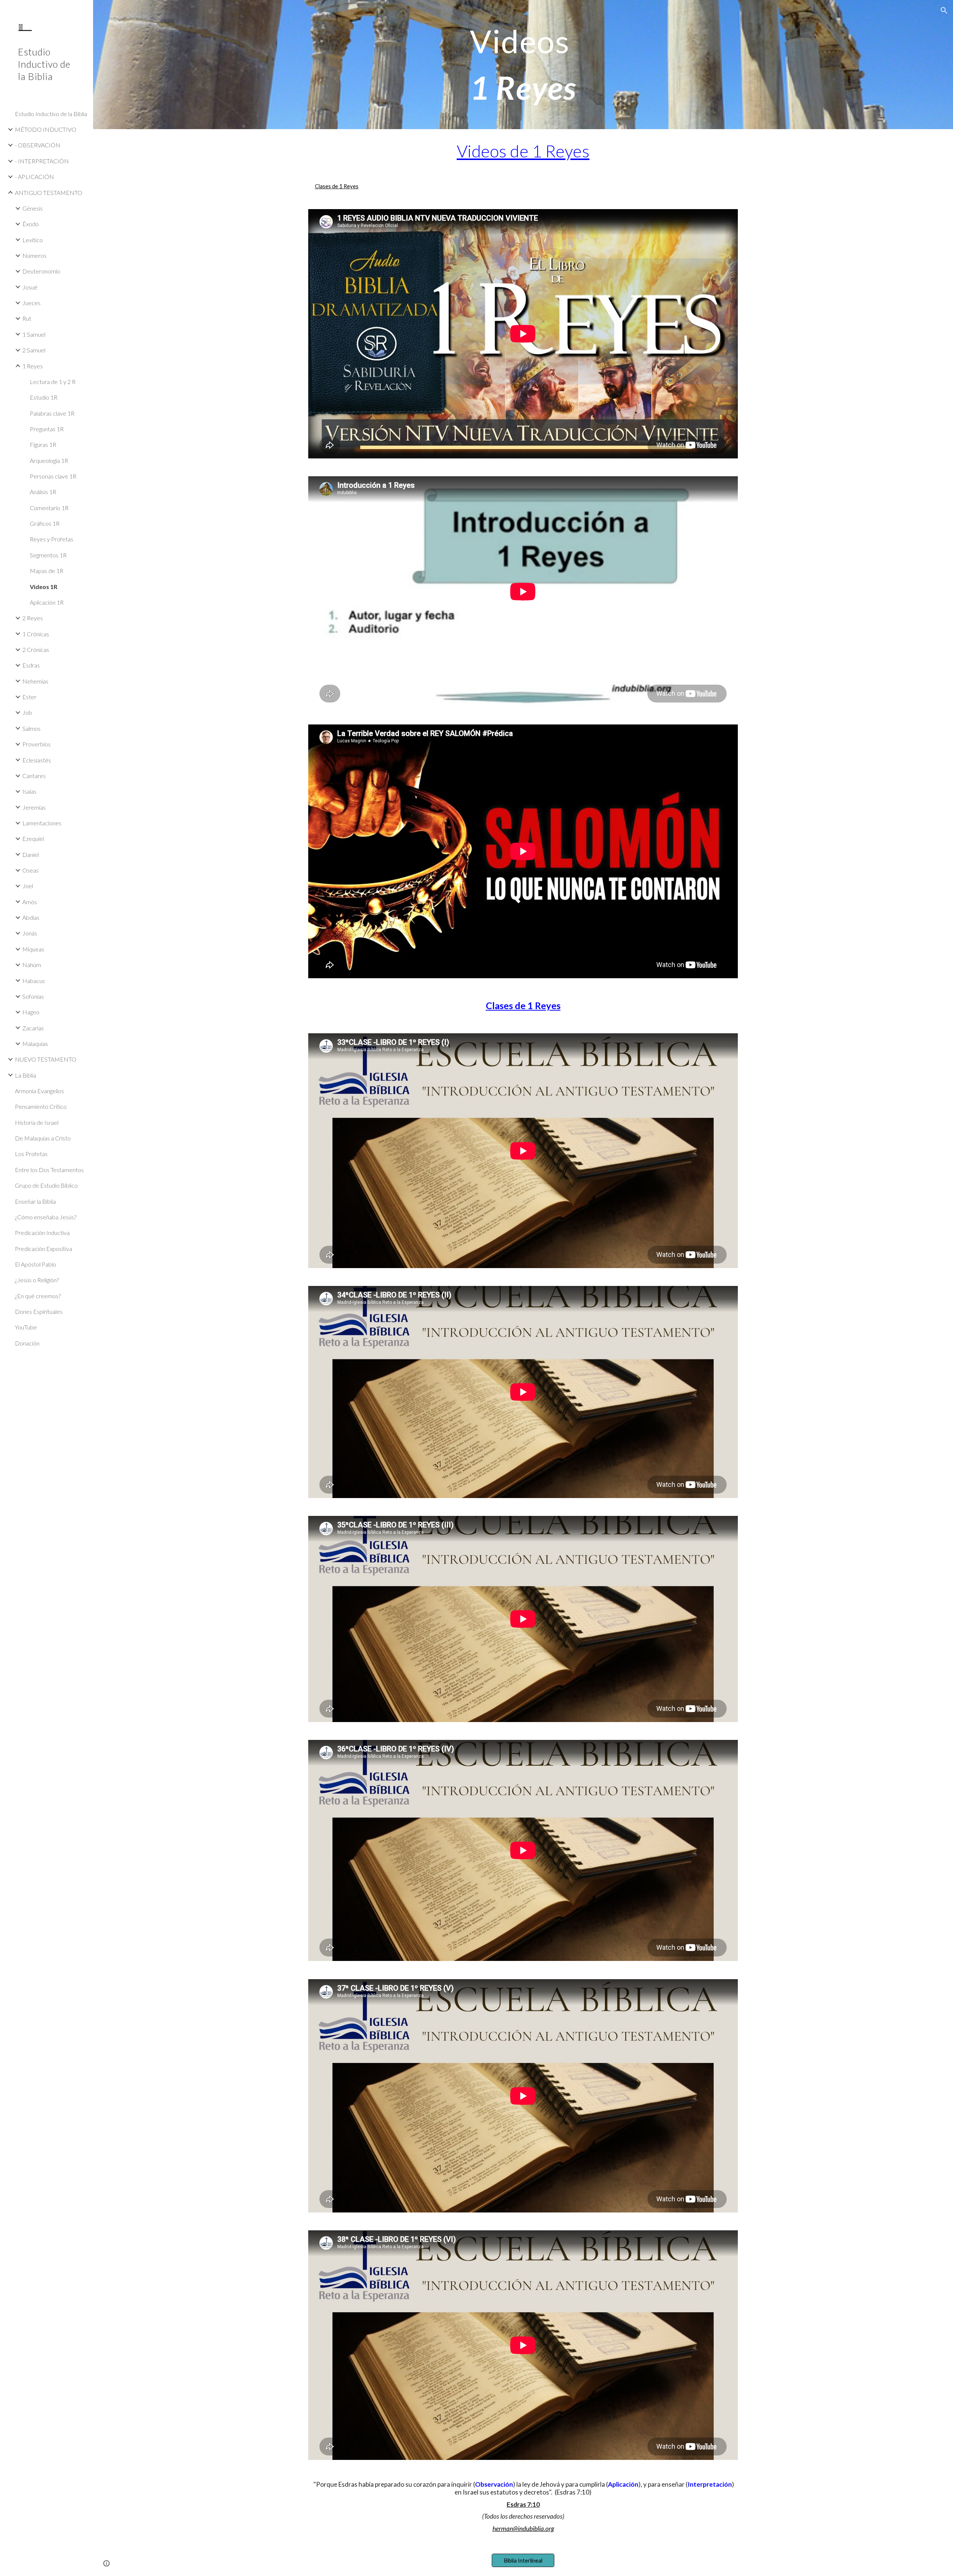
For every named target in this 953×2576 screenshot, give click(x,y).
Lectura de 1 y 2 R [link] (53, 382)
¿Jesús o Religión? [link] (37, 1280)
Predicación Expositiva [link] (44, 1249)
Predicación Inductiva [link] (42, 1233)
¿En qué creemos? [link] (38, 1296)
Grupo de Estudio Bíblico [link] (46, 1185)
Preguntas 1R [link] (47, 429)
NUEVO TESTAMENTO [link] (46, 1059)
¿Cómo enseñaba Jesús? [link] (46, 1217)
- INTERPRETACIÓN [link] (42, 161)
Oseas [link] (31, 870)
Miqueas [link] (33, 949)
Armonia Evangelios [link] (39, 1091)
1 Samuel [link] (34, 334)
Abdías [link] (31, 917)
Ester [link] (29, 697)
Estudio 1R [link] (44, 397)
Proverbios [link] (36, 744)
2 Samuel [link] (34, 350)
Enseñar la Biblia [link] (35, 1201)
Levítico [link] (33, 240)
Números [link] (34, 255)
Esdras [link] (31, 665)
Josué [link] (30, 287)
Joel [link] (28, 886)
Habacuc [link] (34, 981)
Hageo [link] (31, 1012)
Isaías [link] (29, 791)
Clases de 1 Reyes (337, 186)
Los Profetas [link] (31, 1154)
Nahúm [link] (32, 965)
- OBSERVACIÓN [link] (38, 145)
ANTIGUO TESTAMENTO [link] (49, 193)
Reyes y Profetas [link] (52, 539)
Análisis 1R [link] (43, 492)
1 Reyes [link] (33, 366)
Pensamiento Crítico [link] (41, 1106)
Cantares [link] (34, 776)
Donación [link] (27, 1343)
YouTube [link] (26, 1327)
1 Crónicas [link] (36, 634)
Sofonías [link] (33, 996)
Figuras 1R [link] (43, 444)
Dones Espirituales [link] (39, 1311)
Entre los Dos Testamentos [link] (49, 1170)
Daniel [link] (31, 855)
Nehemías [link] (35, 681)
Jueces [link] (31, 303)
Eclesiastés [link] (37, 760)
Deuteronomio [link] (41, 271)
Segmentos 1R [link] (48, 555)
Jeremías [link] (34, 807)
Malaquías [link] (35, 1044)
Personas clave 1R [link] (53, 476)
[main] (523, 65)
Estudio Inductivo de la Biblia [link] (51, 114)
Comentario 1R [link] (49, 508)
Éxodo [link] (31, 224)
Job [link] (27, 712)
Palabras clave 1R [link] (52, 413)
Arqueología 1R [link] (49, 460)
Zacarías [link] (33, 1028)
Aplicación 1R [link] (47, 602)
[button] (944, 10)
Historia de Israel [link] (37, 1122)
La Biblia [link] (26, 1075)
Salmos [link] (31, 728)
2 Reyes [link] (33, 618)
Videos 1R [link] (44, 587)
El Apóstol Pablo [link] (36, 1264)
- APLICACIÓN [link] (34, 177)
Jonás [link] (30, 933)
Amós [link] (30, 902)
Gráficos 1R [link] (45, 523)
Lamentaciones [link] (42, 823)
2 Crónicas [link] (36, 649)
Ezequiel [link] (33, 839)
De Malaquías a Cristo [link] (43, 1138)
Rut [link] (27, 318)
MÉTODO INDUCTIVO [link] (46, 129)
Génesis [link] (33, 208)
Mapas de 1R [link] (47, 571)
